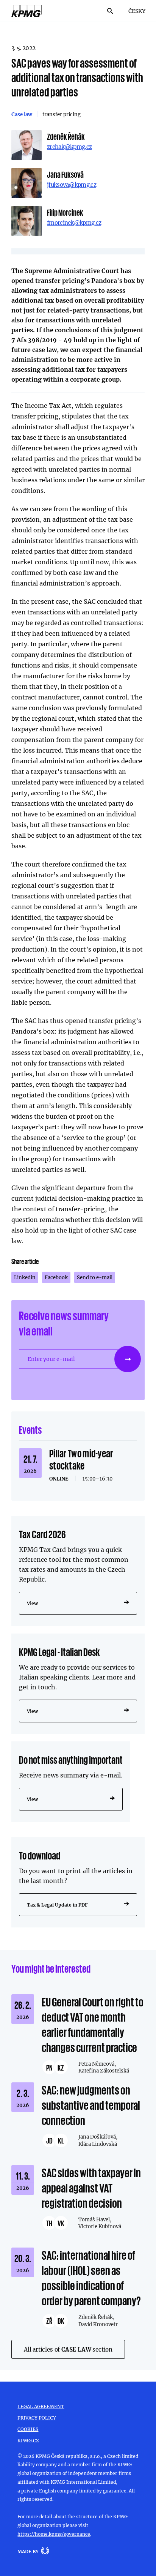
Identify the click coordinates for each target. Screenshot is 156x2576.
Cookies (28, 2429)
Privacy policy (37, 2418)
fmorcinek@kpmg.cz (74, 223)
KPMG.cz (28, 2440)
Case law (22, 114)
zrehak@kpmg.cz (69, 147)
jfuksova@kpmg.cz (72, 185)
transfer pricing (62, 114)
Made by (28, 2551)
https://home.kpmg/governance (54, 2534)
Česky (137, 11)
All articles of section (68, 2349)
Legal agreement (41, 2406)
